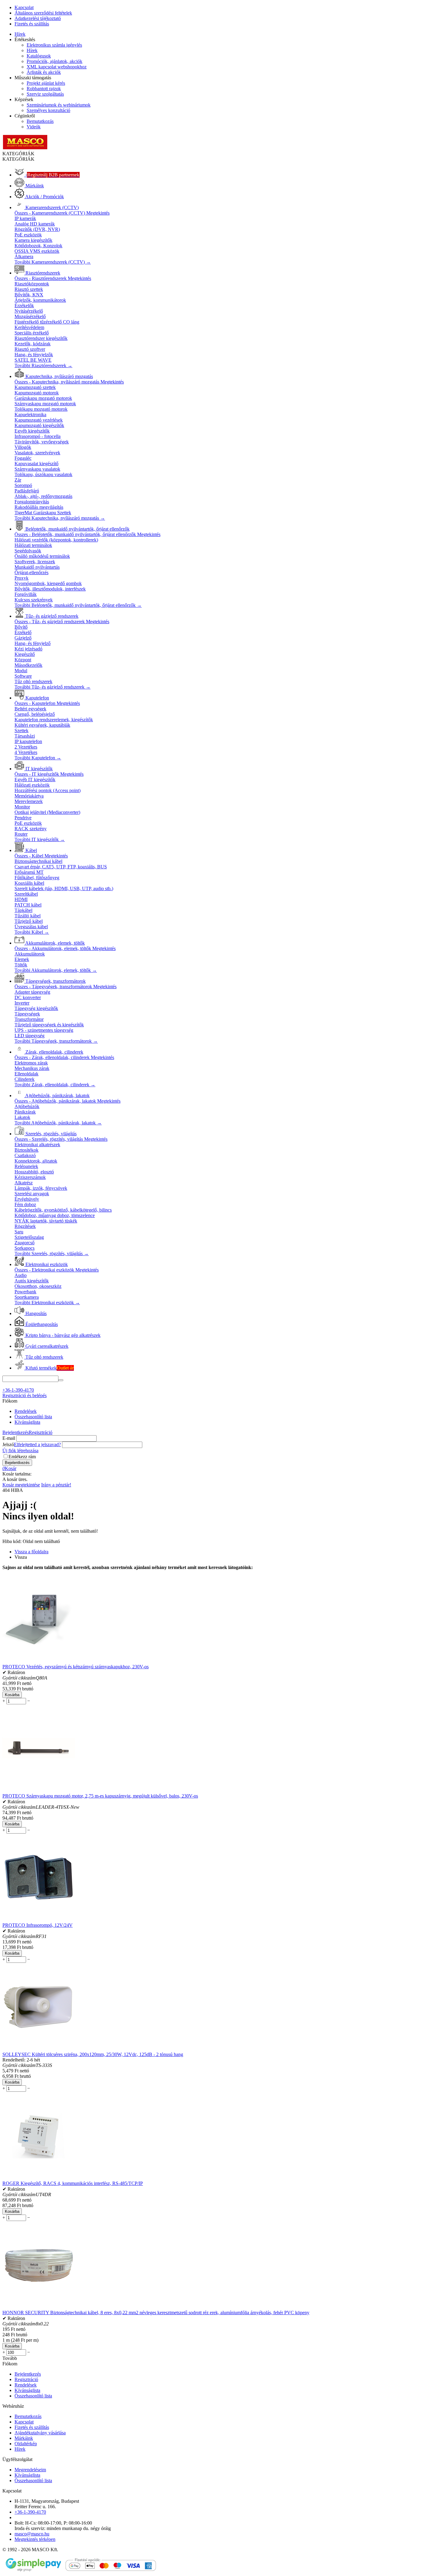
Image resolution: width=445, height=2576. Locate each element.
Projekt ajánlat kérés (46, 83)
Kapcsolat (24, 7)
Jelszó (8, 1444)
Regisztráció (41, 1432)
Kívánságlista (27, 1422)
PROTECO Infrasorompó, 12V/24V (38, 1925)
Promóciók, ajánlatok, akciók (54, 61)
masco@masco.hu (32, 2534)
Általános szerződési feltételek (43, 13)
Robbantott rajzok (44, 89)
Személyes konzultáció (48, 110)
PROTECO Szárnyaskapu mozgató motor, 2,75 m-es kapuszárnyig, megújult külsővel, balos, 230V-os (100, 1796)
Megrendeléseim (30, 2470)
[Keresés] (61, 1380)
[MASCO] (25, 148)
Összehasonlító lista (33, 1417)
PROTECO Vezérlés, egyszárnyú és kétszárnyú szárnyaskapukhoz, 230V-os (76, 1667)
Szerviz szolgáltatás (45, 94)
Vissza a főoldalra (31, 1552)
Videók (34, 127)
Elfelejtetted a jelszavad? (37, 1444)
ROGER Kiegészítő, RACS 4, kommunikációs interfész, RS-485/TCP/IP (73, 2183)
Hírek (20, 34)
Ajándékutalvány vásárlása (40, 2433)
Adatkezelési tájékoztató (38, 18)
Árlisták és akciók (44, 72)
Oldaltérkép (26, 2444)
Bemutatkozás (40, 121)
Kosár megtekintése (21, 1485)
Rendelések (26, 1411)
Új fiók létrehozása (20, 1451)
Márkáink (24, 2438)
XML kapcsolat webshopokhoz (57, 67)
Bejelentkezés (16, 1432)
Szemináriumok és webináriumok (59, 105)
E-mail (9, 1438)
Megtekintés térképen (35, 2539)
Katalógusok (39, 56)
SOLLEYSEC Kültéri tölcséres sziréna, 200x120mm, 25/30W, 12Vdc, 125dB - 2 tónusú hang (93, 2054)
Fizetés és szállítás (32, 24)
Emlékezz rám (22, 1457)
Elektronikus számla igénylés (54, 45)
